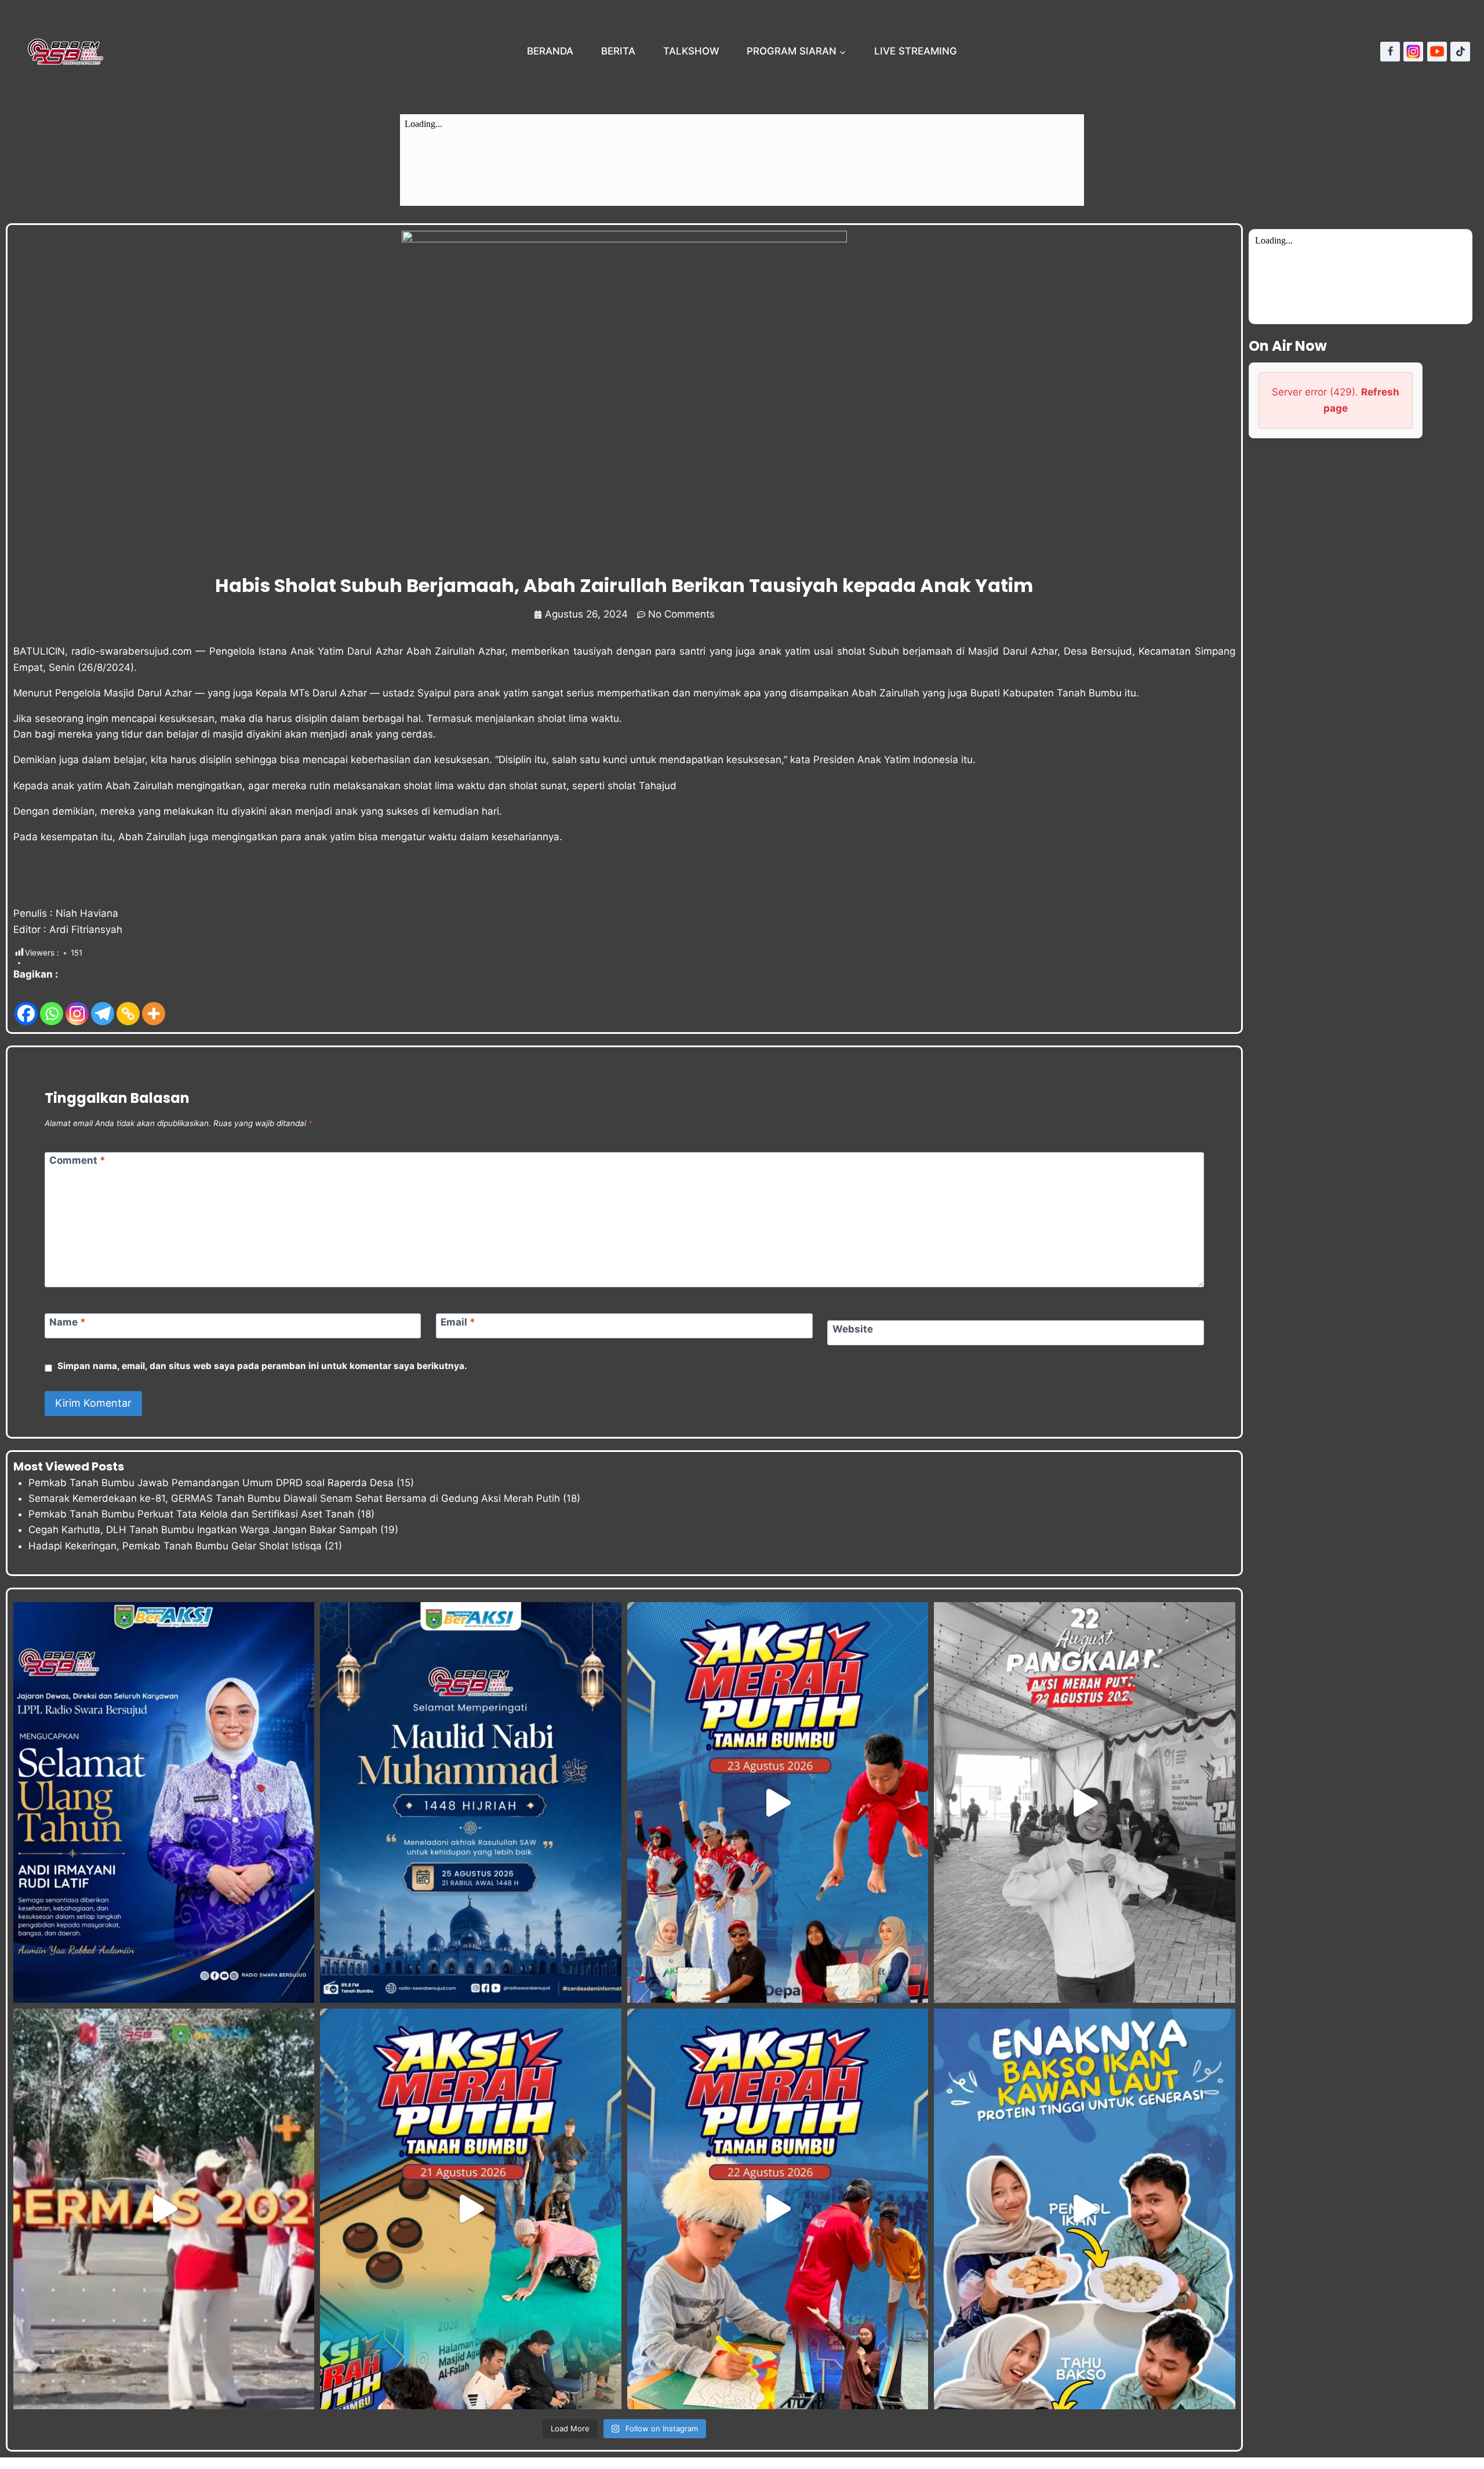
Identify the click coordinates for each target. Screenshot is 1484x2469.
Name (68, 1322)
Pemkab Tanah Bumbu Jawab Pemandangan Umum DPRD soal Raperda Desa (211, 1483)
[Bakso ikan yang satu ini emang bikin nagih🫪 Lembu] (1084, 2209)
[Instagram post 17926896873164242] (164, 1802)
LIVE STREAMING (916, 51)
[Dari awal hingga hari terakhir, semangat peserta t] (778, 1802)
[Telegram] (103, 1005)
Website (853, 1329)
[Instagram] (1413, 52)
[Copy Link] (128, 1005)
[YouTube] (1437, 52)
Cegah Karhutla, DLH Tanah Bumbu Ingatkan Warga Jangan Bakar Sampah (203, 1530)
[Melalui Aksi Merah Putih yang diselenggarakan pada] (778, 2209)
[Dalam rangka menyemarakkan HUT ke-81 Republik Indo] (470, 2209)
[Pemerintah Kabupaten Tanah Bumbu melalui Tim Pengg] (164, 2209)
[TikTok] (1460, 52)
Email (458, 1322)
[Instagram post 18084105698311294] (470, 1802)
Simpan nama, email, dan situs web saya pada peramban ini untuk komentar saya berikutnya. (262, 1366)
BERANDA (550, 51)
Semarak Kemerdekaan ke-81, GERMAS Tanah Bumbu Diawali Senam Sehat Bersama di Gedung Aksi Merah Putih (294, 1498)
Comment (77, 1160)
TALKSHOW (691, 51)
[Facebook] (1390, 52)
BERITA (618, 51)
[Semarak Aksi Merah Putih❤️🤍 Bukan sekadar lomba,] (1084, 1802)
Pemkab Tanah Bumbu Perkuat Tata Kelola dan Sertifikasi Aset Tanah (191, 1514)
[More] (154, 1005)
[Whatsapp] (52, 1005)
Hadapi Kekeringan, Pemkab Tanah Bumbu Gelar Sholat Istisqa (175, 1546)
